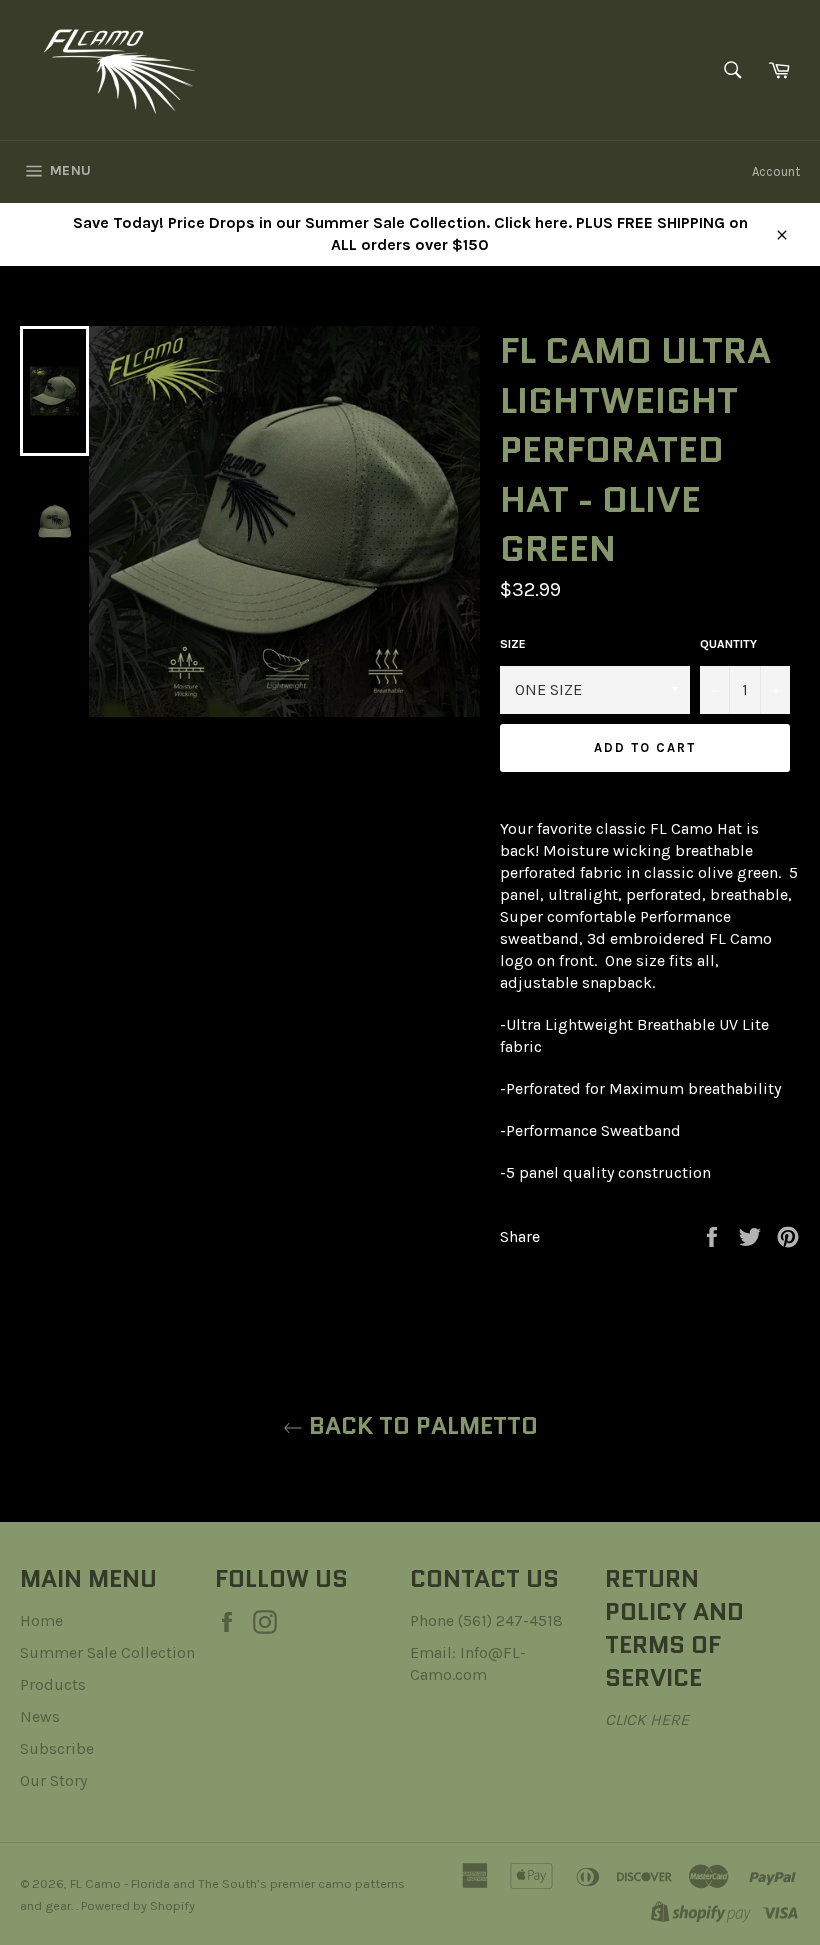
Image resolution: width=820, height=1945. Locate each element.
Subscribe (57, 1748)
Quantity (728, 644)
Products (53, 1684)
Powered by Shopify (138, 1905)
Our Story (53, 1780)
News (40, 1716)
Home (41, 1620)
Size (513, 644)
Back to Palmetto (420, 1425)
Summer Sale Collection (107, 1652)
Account (776, 171)
